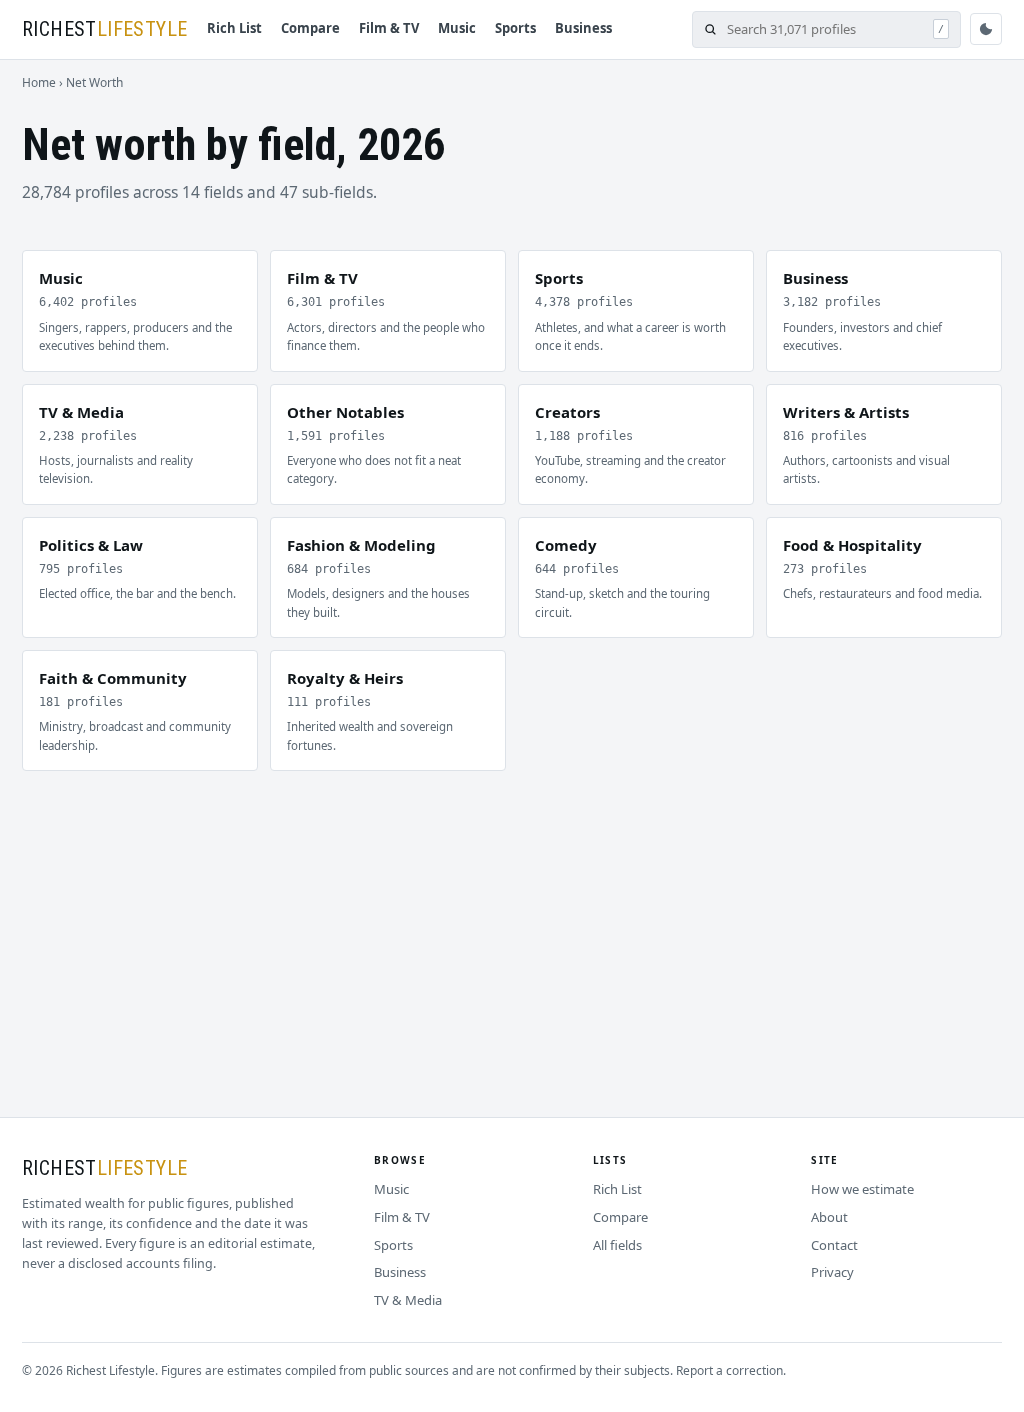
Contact (834, 1245)
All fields (617, 1245)
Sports (515, 28)
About (829, 1217)
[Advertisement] (512, 921)
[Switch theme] (986, 29)
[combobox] (825, 29)
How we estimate (862, 1189)
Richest (104, 29)
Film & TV (389, 28)
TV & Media (408, 1300)
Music (457, 28)
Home (39, 82)
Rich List (234, 28)
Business (583, 28)
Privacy (832, 1272)
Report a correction (729, 1370)
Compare (310, 28)
